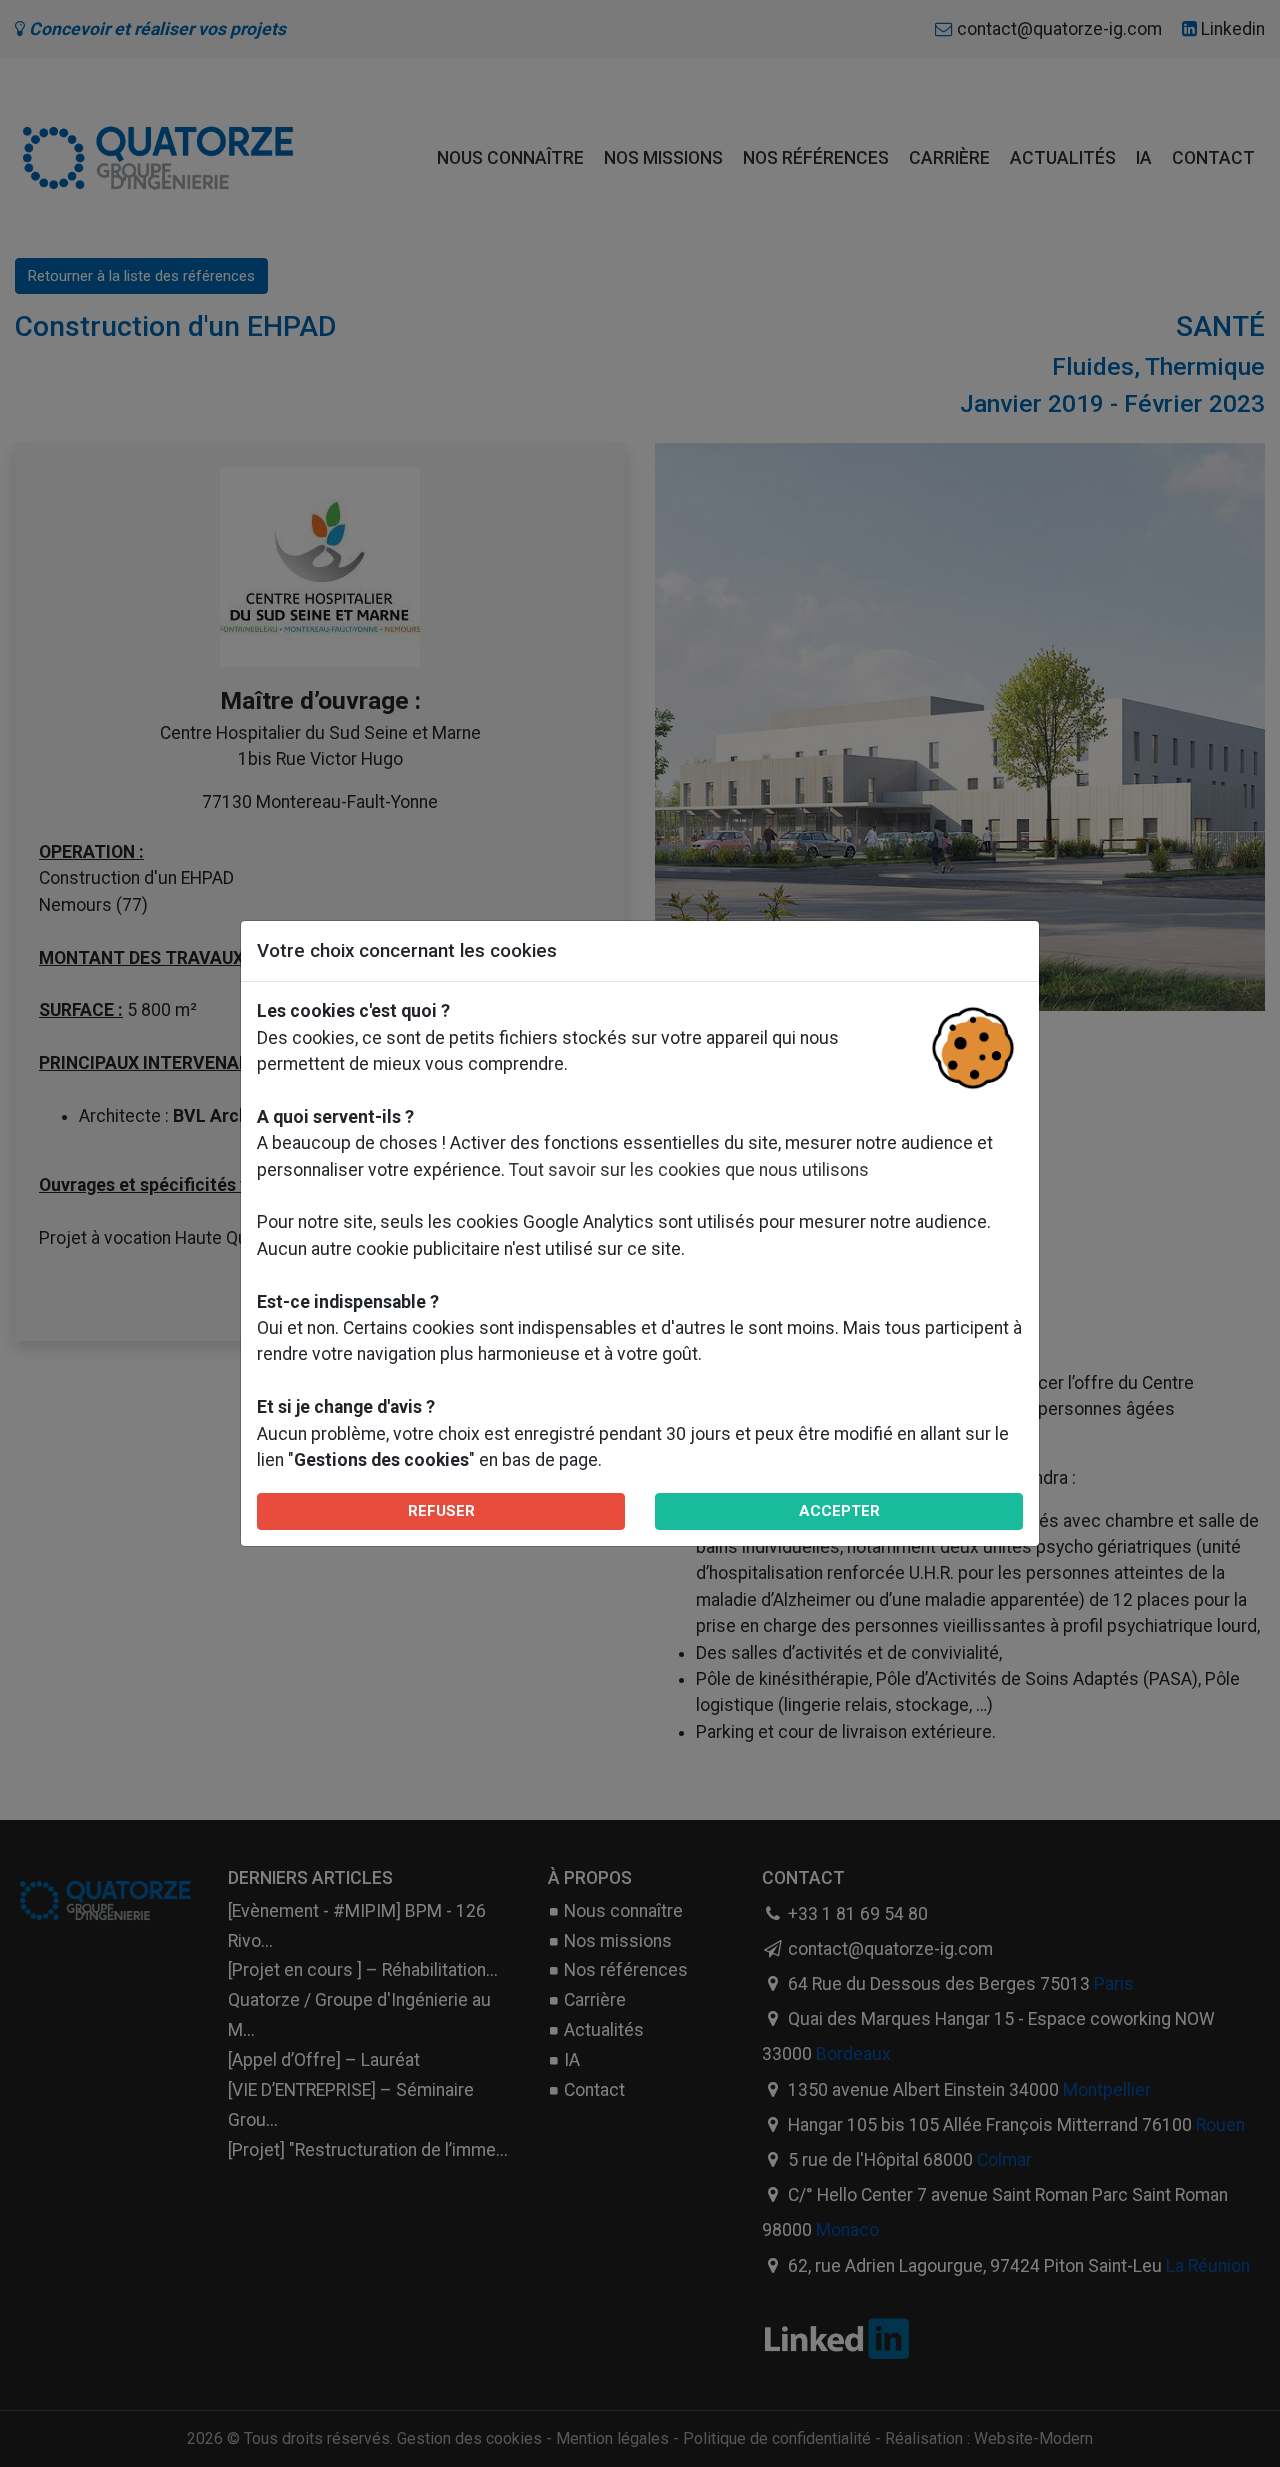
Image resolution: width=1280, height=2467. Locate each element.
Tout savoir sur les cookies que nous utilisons (689, 1170)
